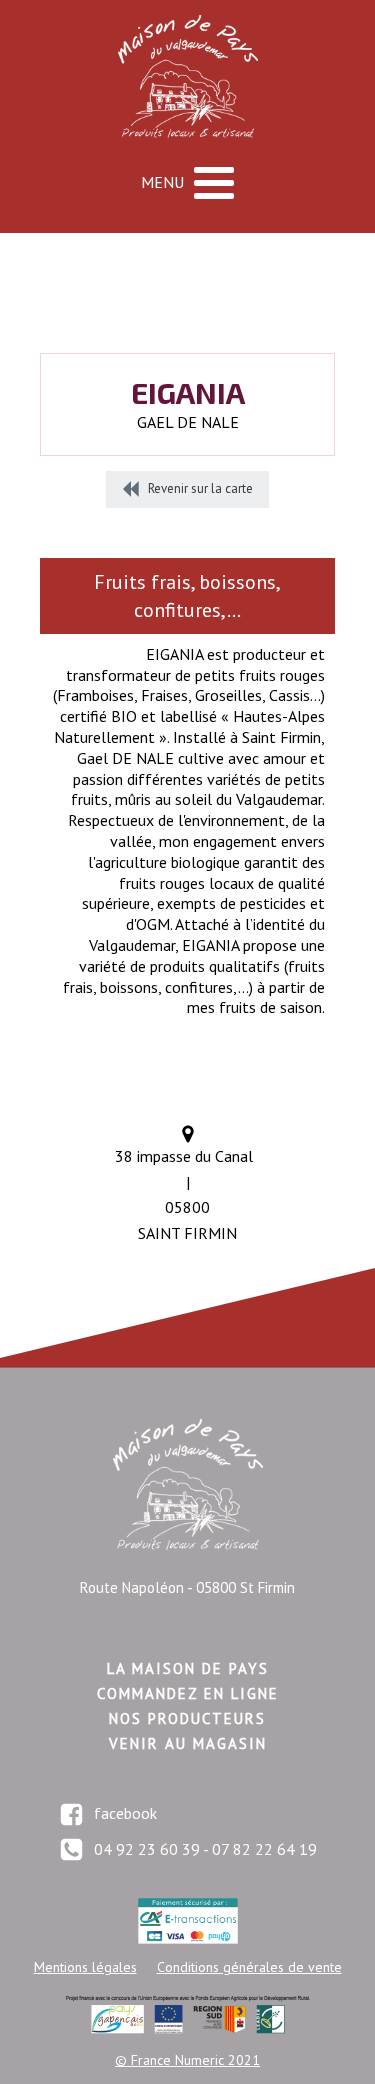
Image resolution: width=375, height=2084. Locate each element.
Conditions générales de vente (249, 1967)
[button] (187, 489)
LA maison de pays (188, 1668)
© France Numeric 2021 (187, 2060)
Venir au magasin (188, 1743)
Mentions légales (85, 1967)
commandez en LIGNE (188, 1693)
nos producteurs (187, 1718)
